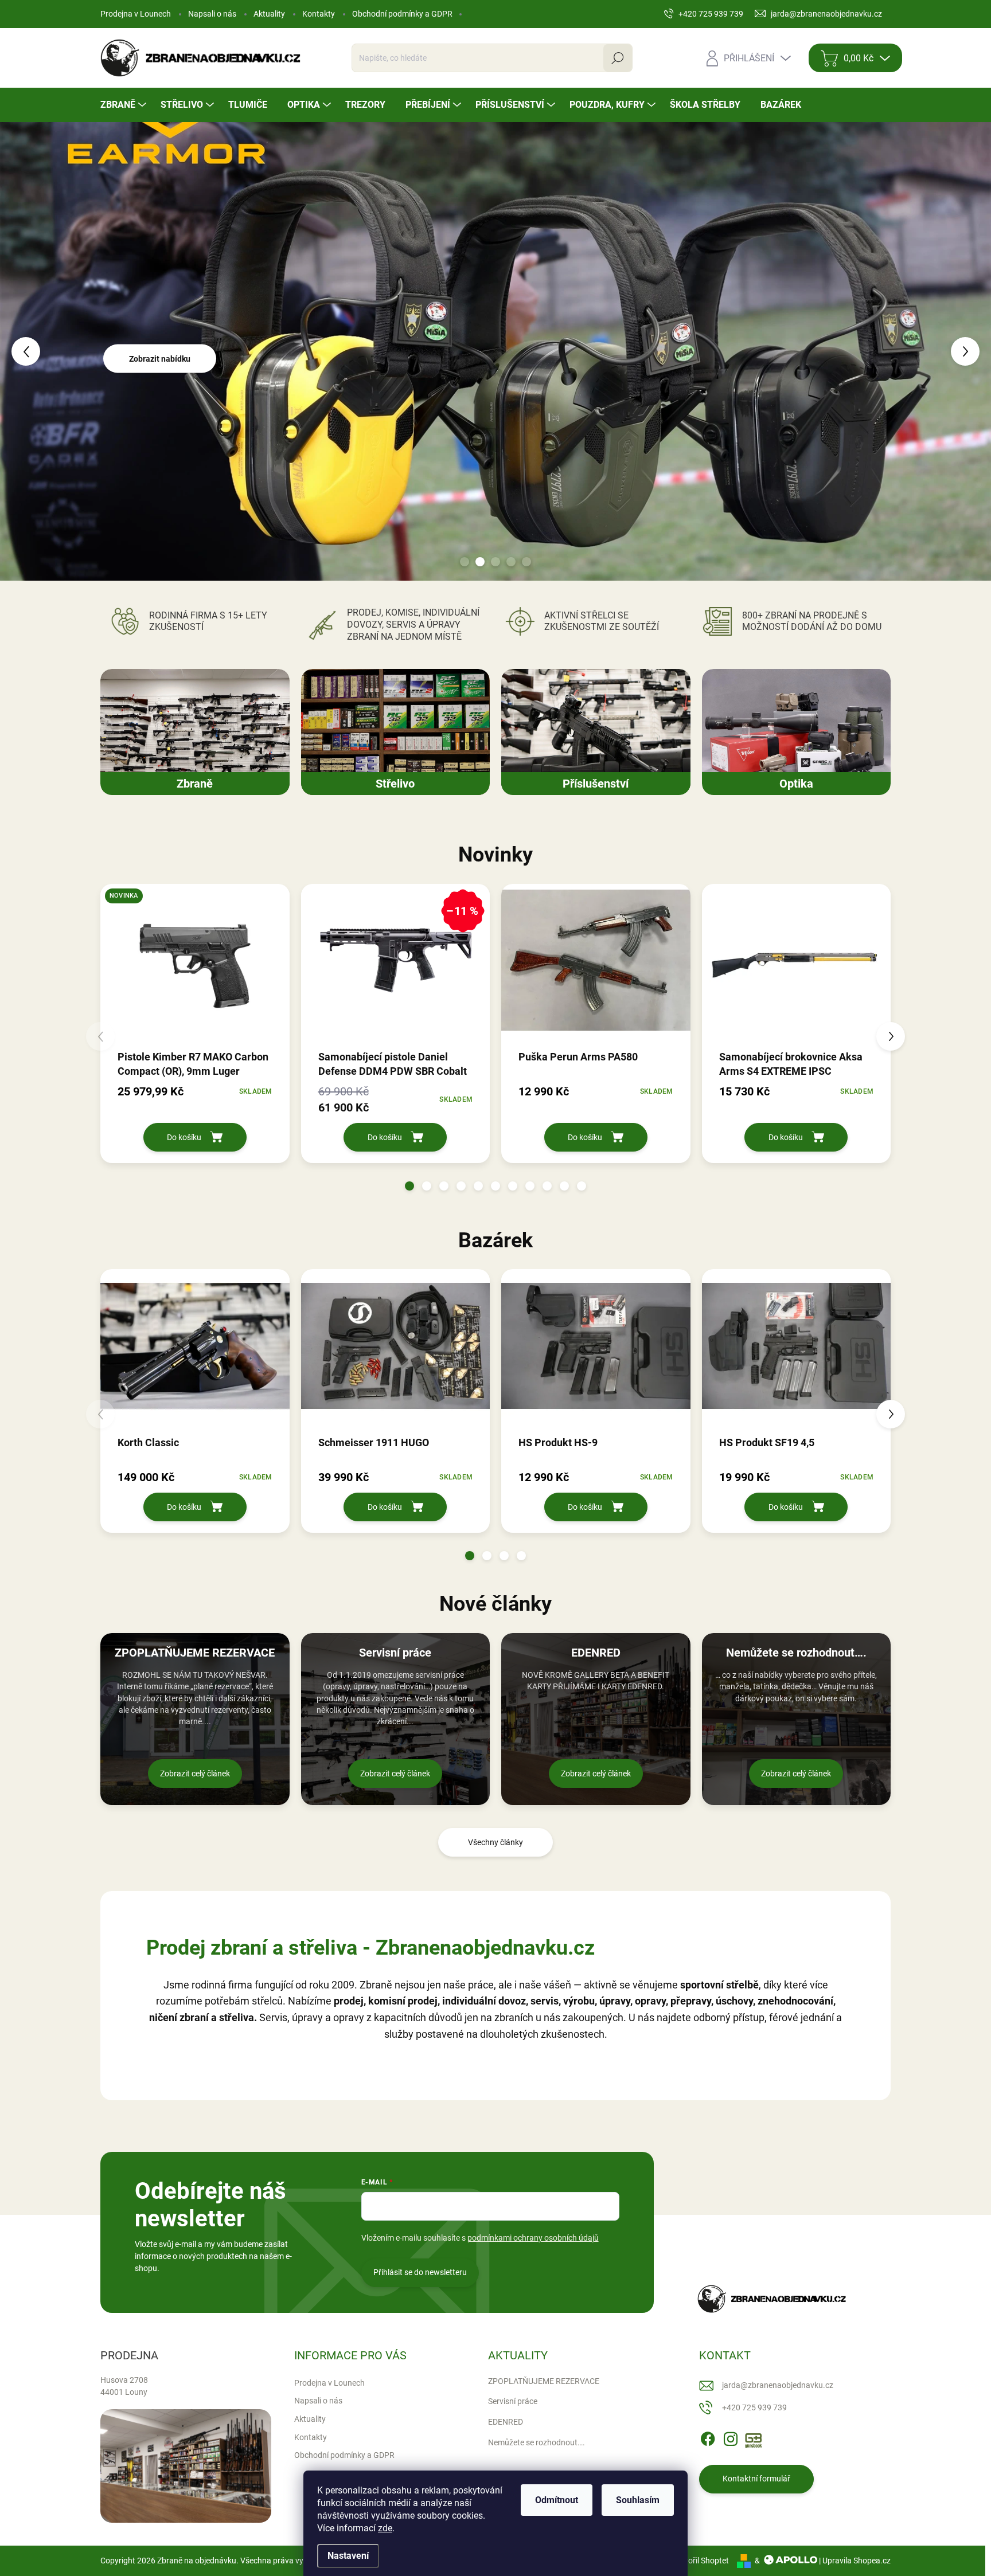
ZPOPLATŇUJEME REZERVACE (544, 2381)
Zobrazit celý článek (195, 1774)
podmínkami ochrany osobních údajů (533, 2238)
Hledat (618, 58)
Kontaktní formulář (756, 2479)
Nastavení (348, 2556)
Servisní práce (513, 2401)
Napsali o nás (212, 14)
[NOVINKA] (195, 966)
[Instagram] (731, 2437)
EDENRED (506, 2422)
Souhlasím (638, 2500)
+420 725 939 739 (754, 2407)
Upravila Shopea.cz (857, 2561)
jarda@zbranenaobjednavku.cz (778, 2385)
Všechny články (495, 1842)
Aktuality (269, 14)
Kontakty (319, 14)
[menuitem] (125, 105)
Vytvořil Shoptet (701, 2561)
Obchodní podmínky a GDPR (402, 14)
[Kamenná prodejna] (186, 2466)
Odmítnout (557, 2500)
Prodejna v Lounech (136, 14)
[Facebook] (708, 2437)
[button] (40, 351)
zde (385, 2528)
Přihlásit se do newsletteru (420, 2272)
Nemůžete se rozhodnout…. (537, 2442)
